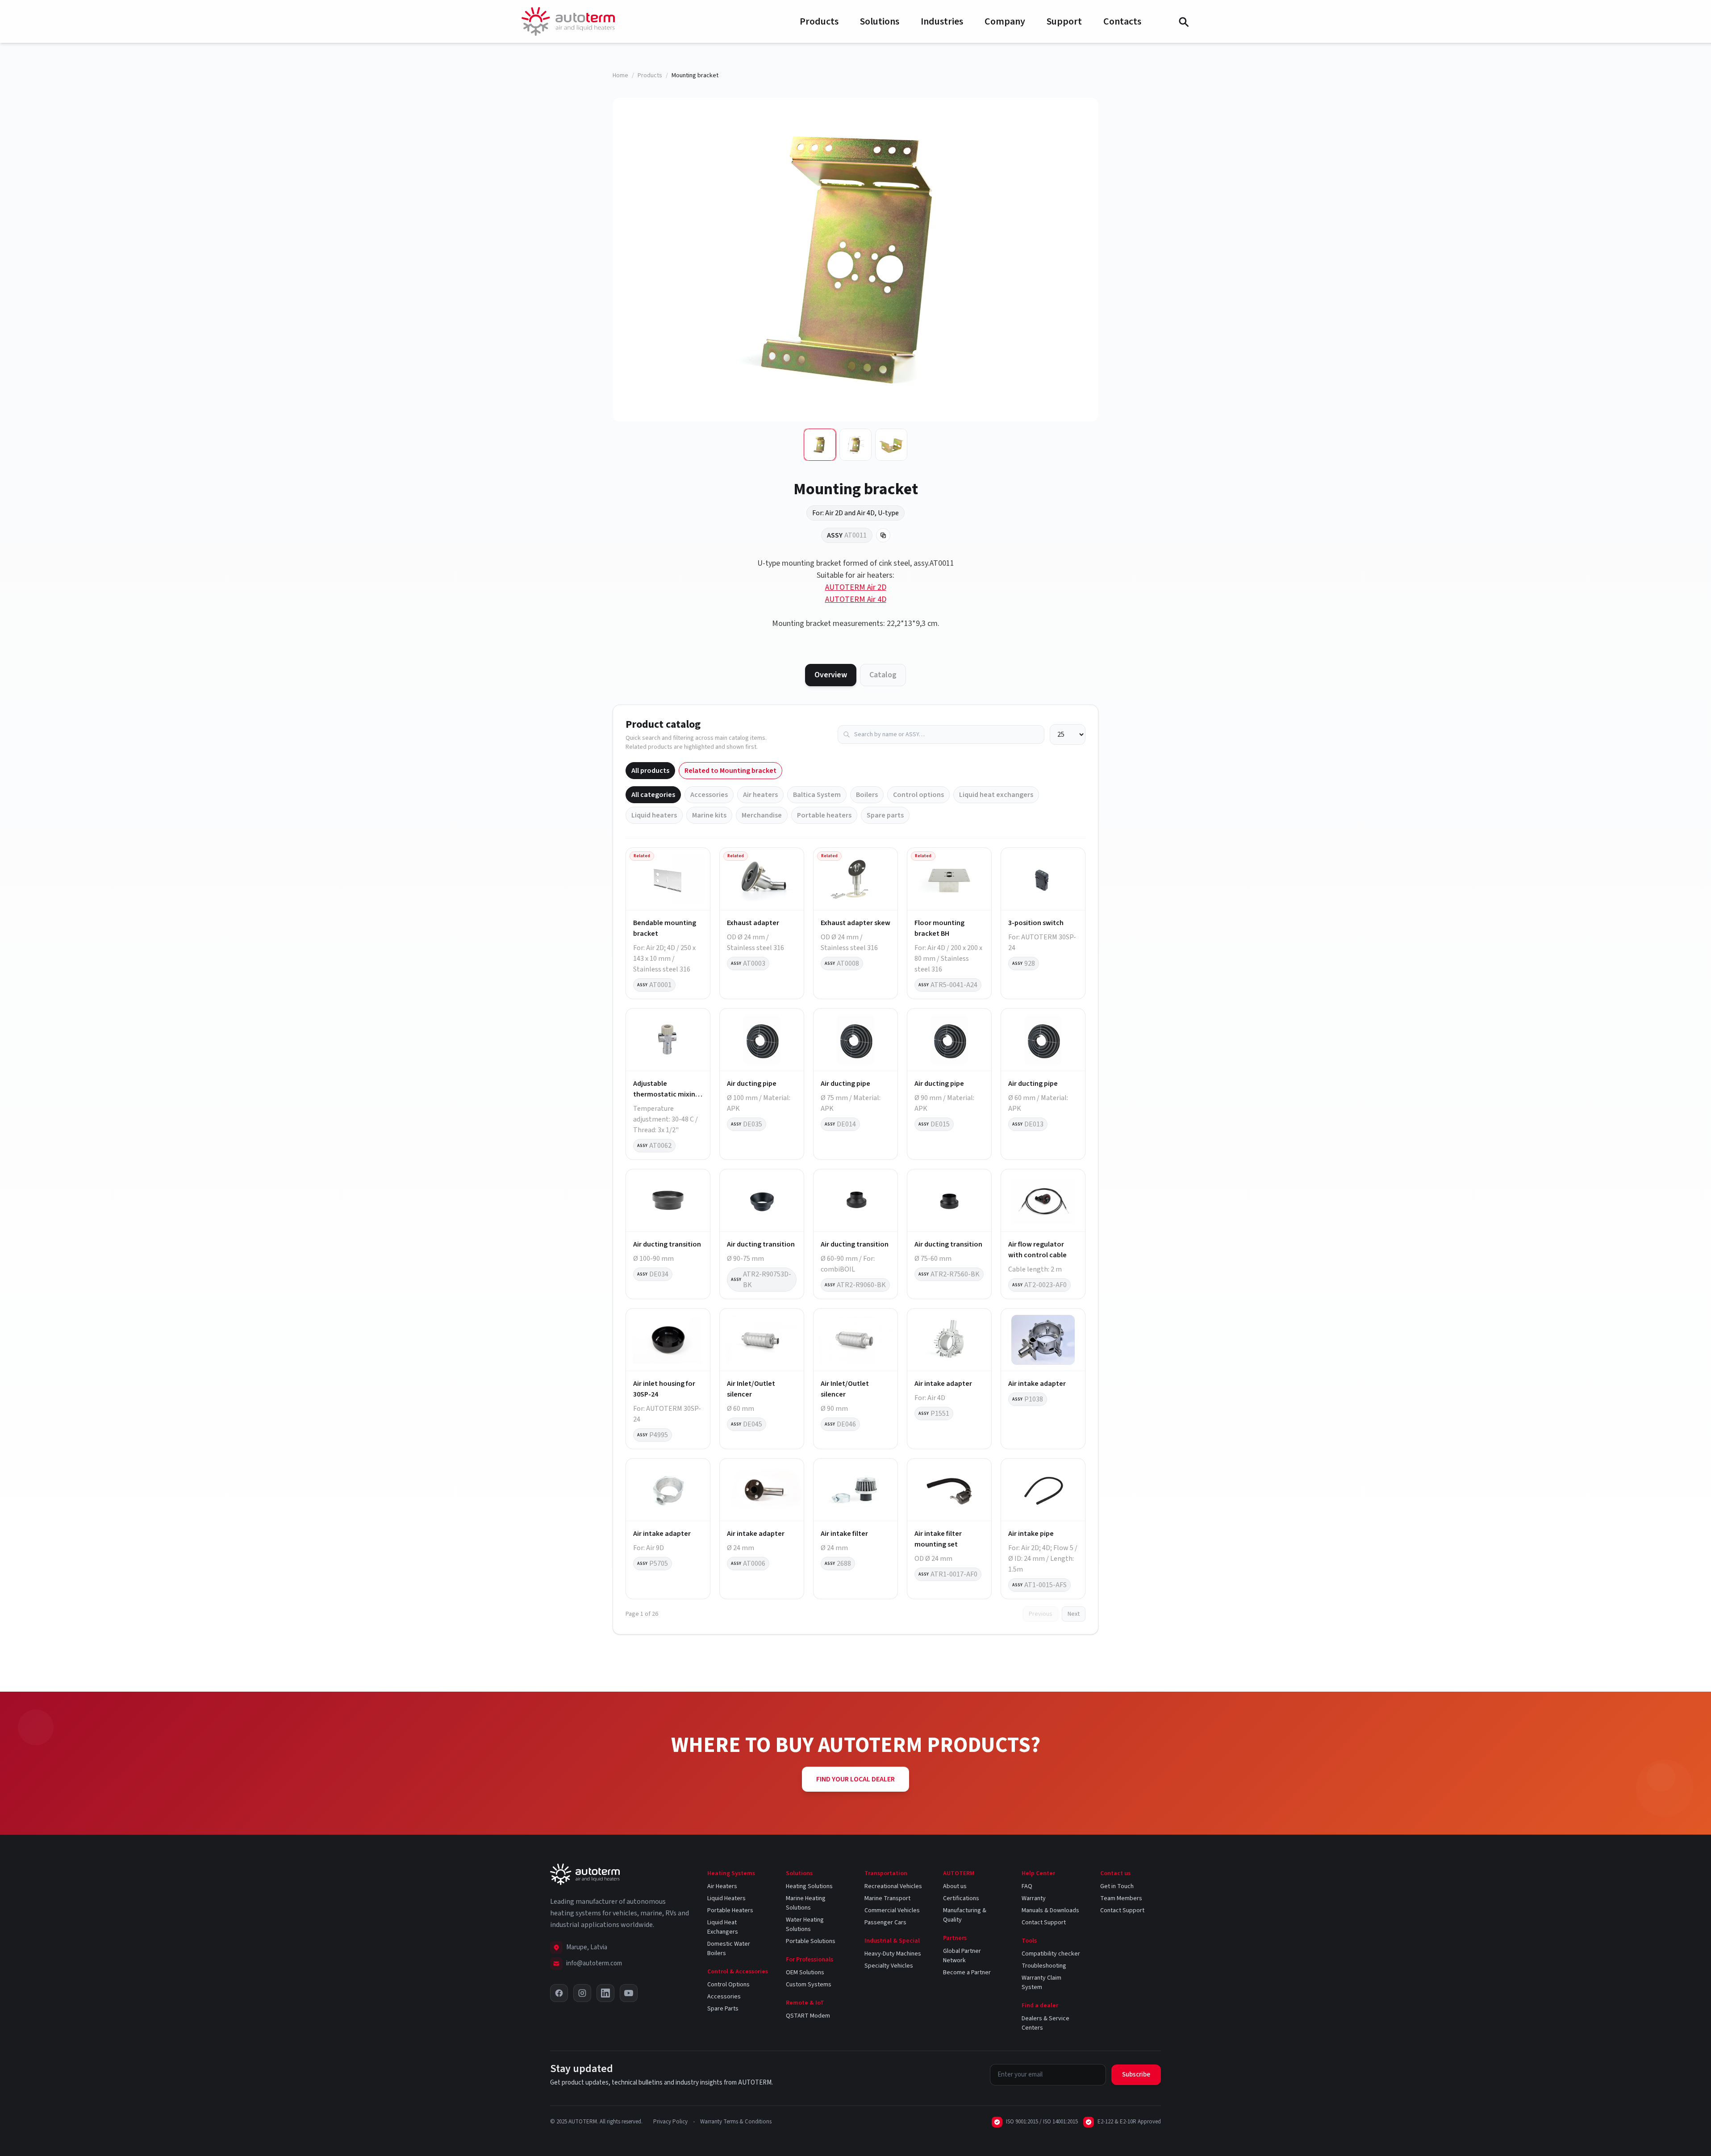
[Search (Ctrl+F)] (1183, 21)
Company (1005, 21)
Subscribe (1136, 2075)
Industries (942, 21)
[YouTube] (629, 1993)
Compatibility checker (1051, 1954)
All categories (653, 795)
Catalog (883, 675)
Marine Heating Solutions (806, 1903)
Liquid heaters (654, 815)
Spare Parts (723, 2009)
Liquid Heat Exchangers (723, 1927)
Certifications (961, 1898)
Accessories (709, 795)
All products (650, 771)
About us (955, 1886)
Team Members (1121, 1898)
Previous (1041, 1614)
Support (1064, 21)
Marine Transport (887, 1898)
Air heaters (760, 795)
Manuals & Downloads (1050, 1910)
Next (1074, 1614)
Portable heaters (824, 815)
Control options (918, 795)
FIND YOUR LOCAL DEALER (855, 1779)
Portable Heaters (730, 1910)
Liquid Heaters (726, 1898)
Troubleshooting (1044, 1966)
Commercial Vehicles (892, 1910)
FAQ (1027, 1886)
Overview (831, 675)
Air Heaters (722, 1886)
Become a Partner (967, 1973)
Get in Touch (1117, 1886)
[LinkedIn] (605, 1993)
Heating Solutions (809, 1886)
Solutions (880, 21)
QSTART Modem (808, 2016)
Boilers (867, 795)
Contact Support (1044, 1922)
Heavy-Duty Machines (893, 1954)
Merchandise (762, 815)
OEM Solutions (805, 1973)
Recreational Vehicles (893, 1886)
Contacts (1122, 21)
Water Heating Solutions (805, 1925)
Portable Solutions (811, 1941)
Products (819, 21)
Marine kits (709, 815)
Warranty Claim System (1041, 1983)
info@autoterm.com (594, 1963)
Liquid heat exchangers (996, 795)
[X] (559, 1993)
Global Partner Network (962, 1956)
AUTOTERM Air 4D (856, 599)
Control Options (728, 1985)
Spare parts (885, 815)
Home (620, 75)
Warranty (1034, 1898)
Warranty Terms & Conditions (736, 2122)
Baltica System (817, 795)
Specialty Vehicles (889, 1966)
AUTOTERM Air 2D (856, 587)
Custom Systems (809, 1985)
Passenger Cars (885, 1922)
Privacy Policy (670, 2122)
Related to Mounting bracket (730, 771)
